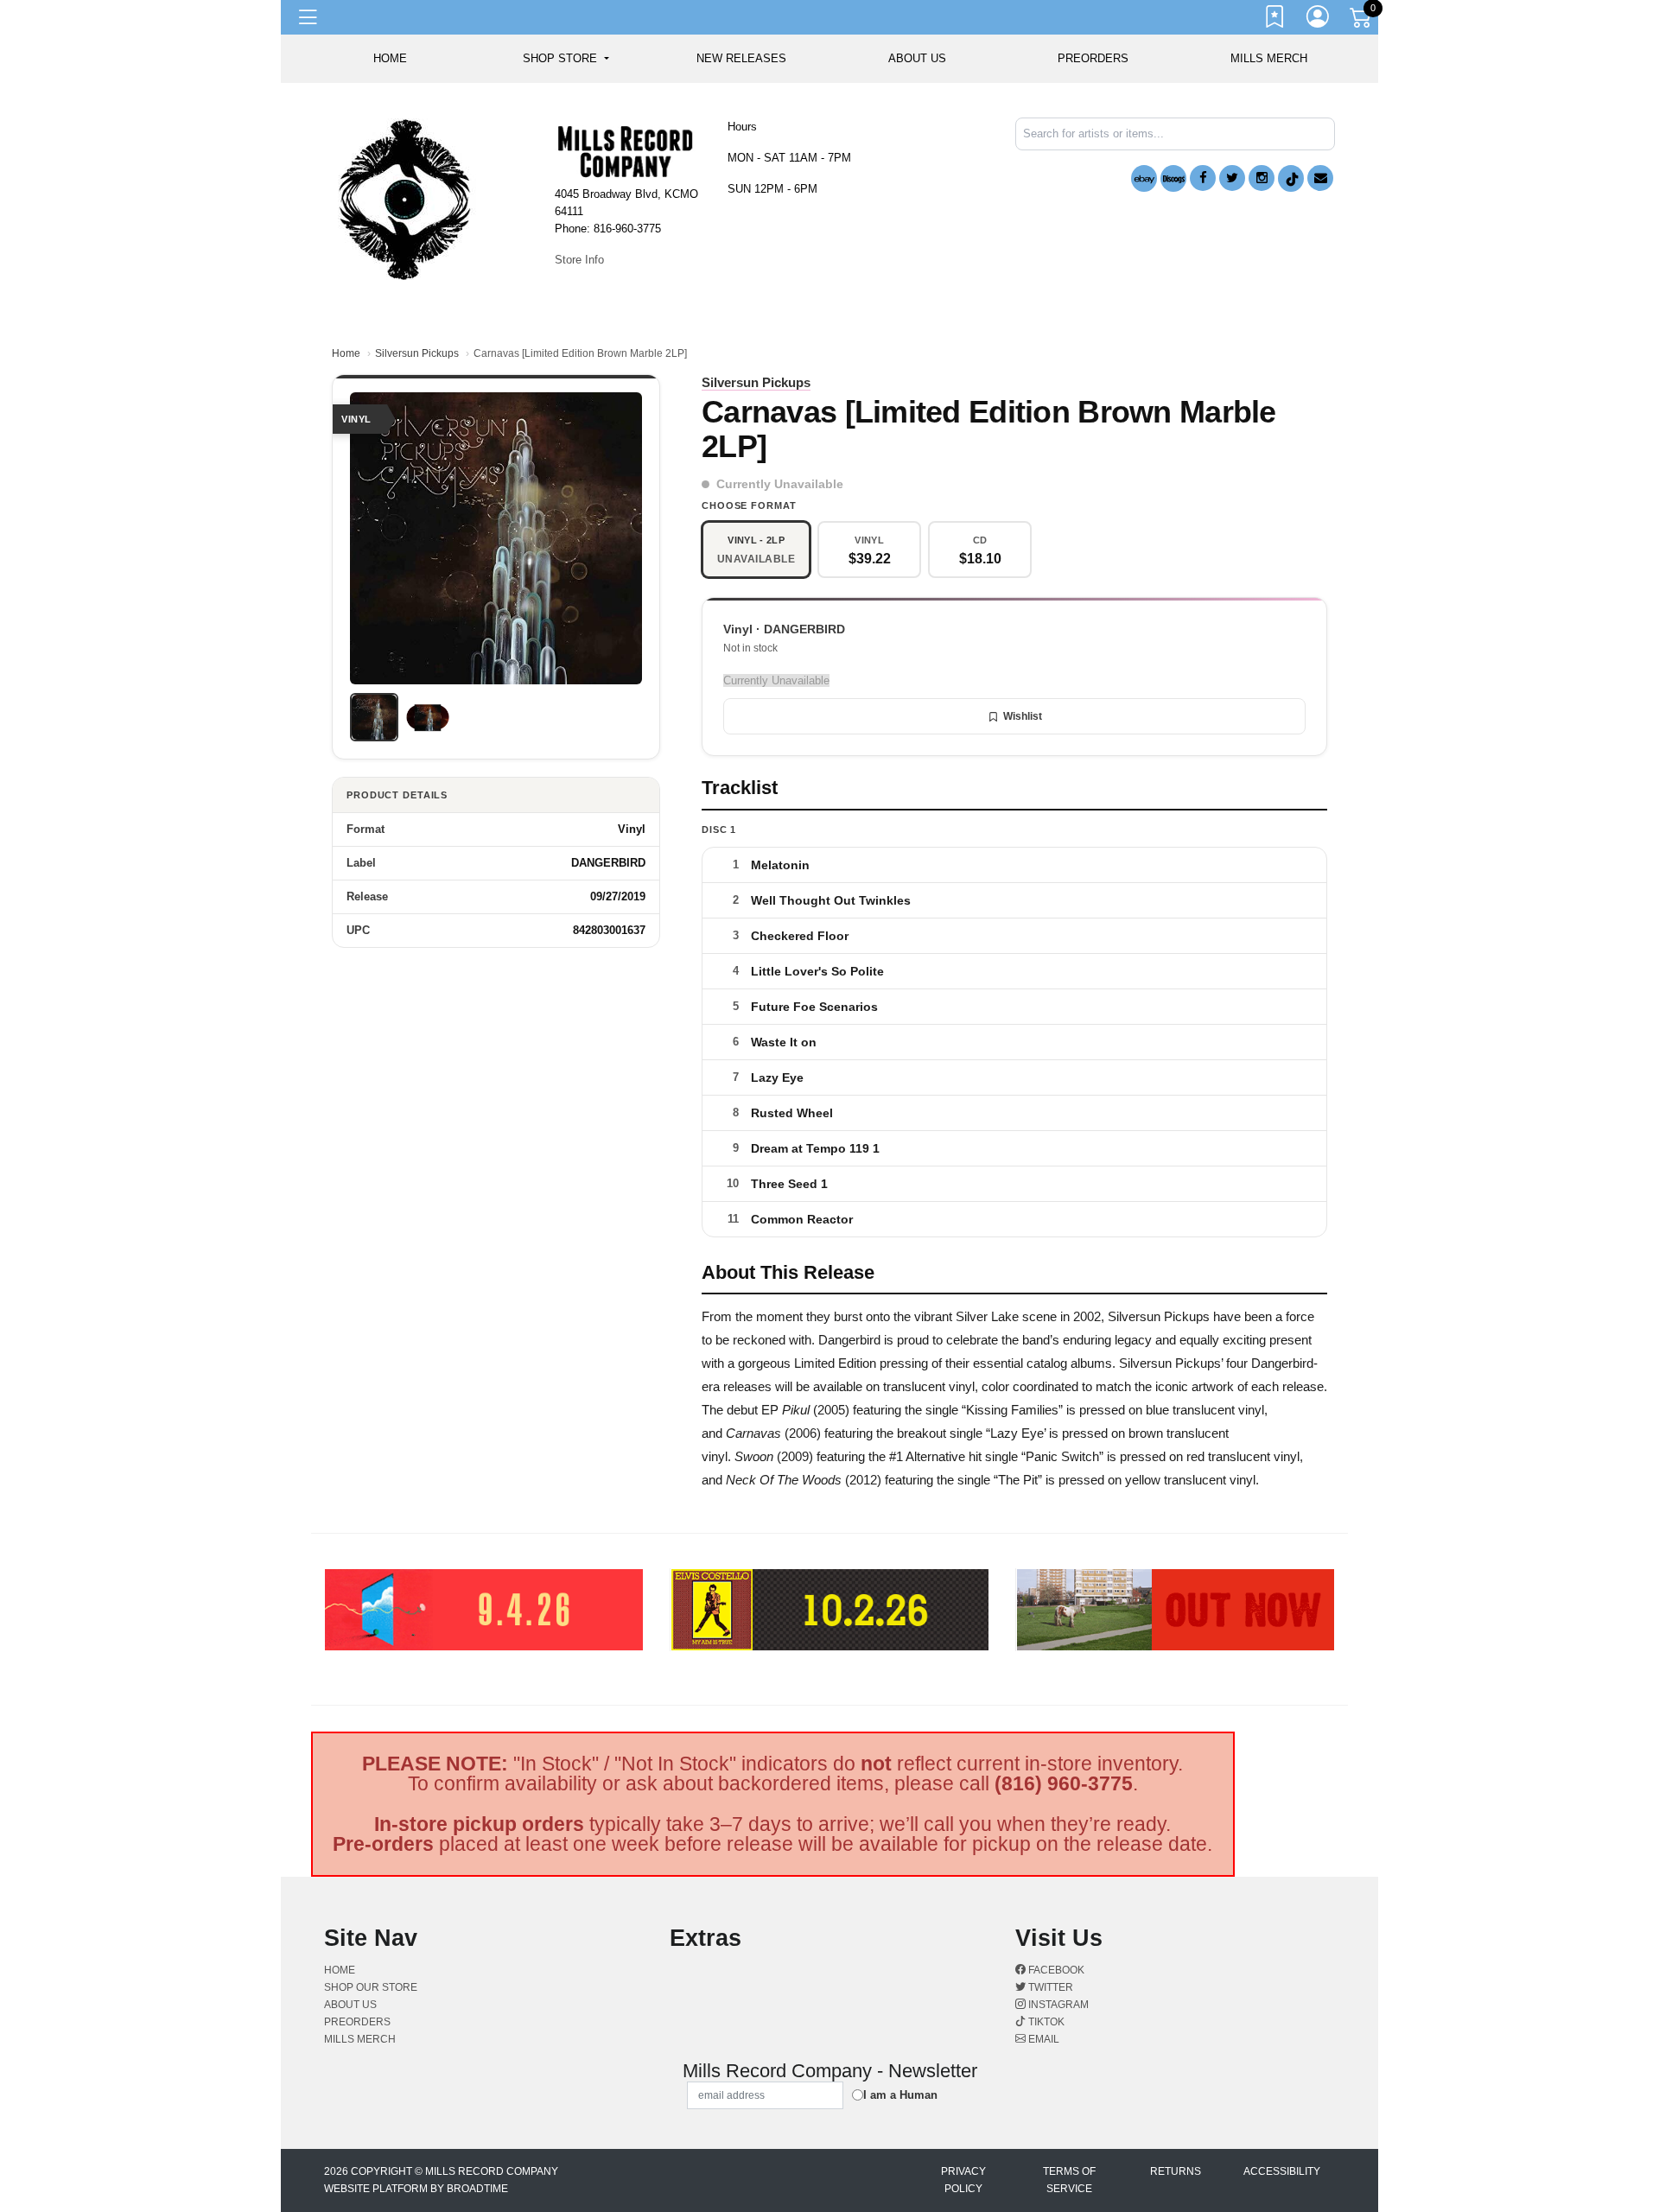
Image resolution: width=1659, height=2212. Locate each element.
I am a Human (900, 2095)
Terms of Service (1069, 2180)
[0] (1362, 21)
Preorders (1093, 58)
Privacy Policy (963, 2180)
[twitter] (1232, 178)
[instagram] (1262, 178)
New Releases (741, 58)
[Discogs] (1173, 178)
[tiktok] (1291, 178)
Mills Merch (1269, 58)
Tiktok (1045, 2022)
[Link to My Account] (1319, 20)
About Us (917, 58)
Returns (1176, 2171)
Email (1042, 2039)
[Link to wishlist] (1275, 20)
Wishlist (1023, 716)
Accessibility (1282, 2171)
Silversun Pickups (417, 353)
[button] (566, 59)
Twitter (1049, 1987)
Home (346, 353)
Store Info (579, 260)
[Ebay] (1144, 178)
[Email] (1320, 178)
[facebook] (1203, 178)
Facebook (1055, 1970)
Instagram (1057, 2005)
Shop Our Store (371, 1987)
